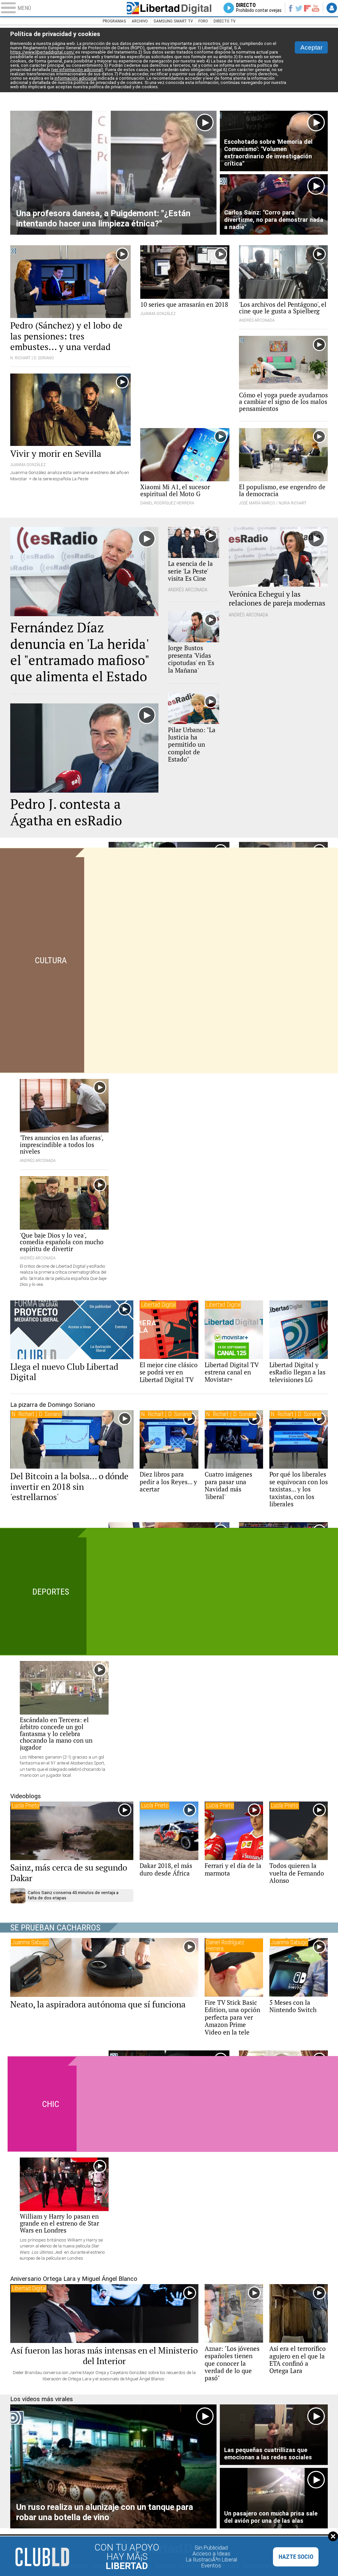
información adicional (76, 78)
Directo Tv (224, 21)
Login (332, 8)
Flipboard (307, 8)
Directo (259, 8)
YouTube (315, 8)
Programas (114, 21)
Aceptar (311, 47)
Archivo (140, 21)
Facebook (290, 8)
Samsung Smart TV (173, 21)
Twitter (299, 8)
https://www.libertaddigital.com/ (43, 52)
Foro (203, 21)
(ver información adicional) (77, 70)
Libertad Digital (169, 8)
